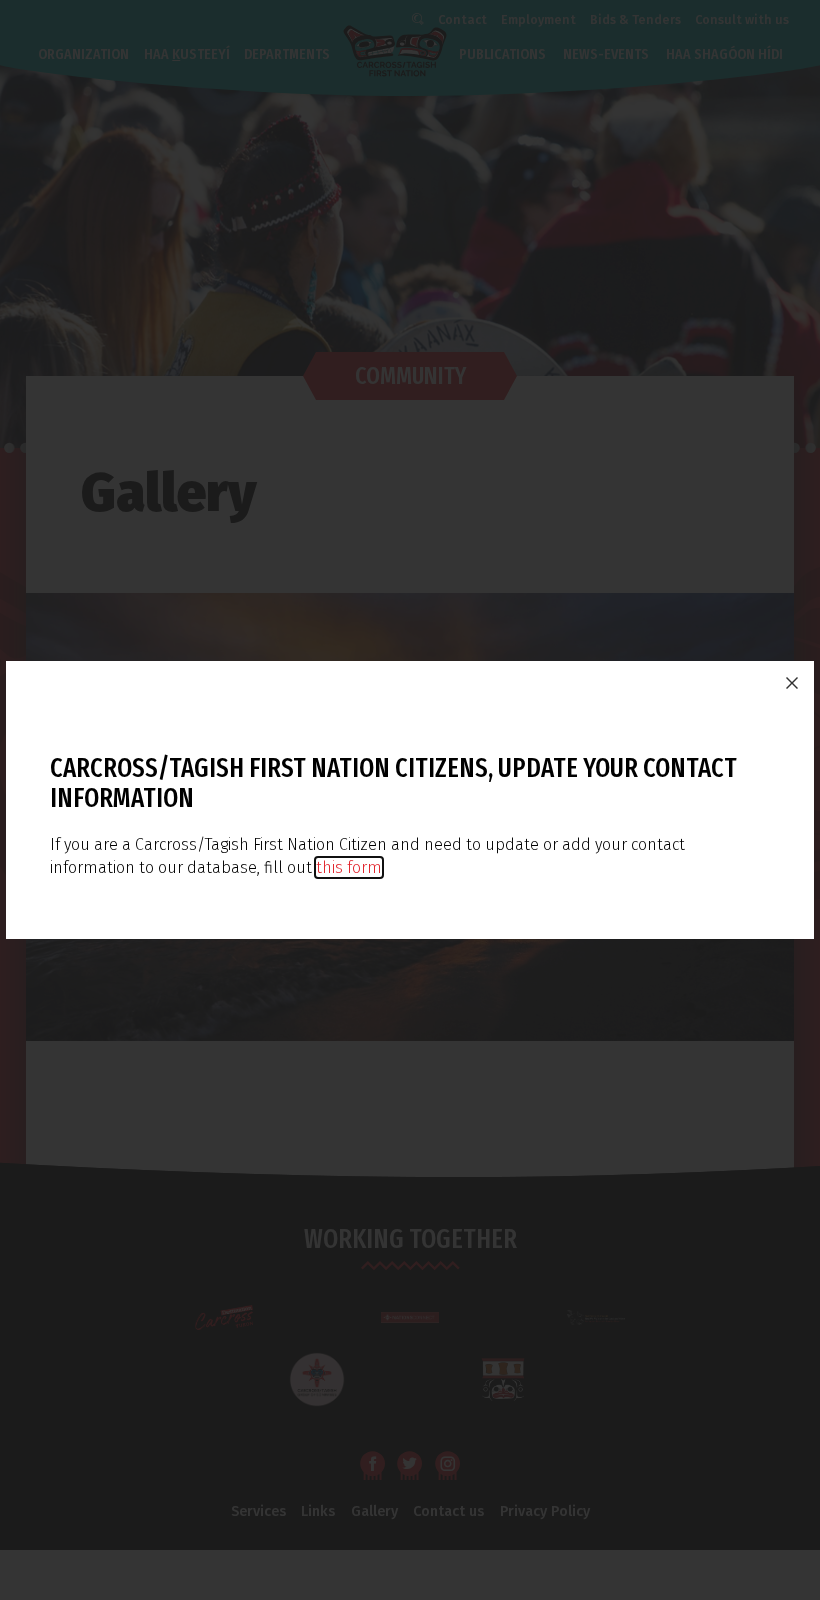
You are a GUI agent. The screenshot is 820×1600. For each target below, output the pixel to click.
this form (349, 867)
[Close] (792, 683)
